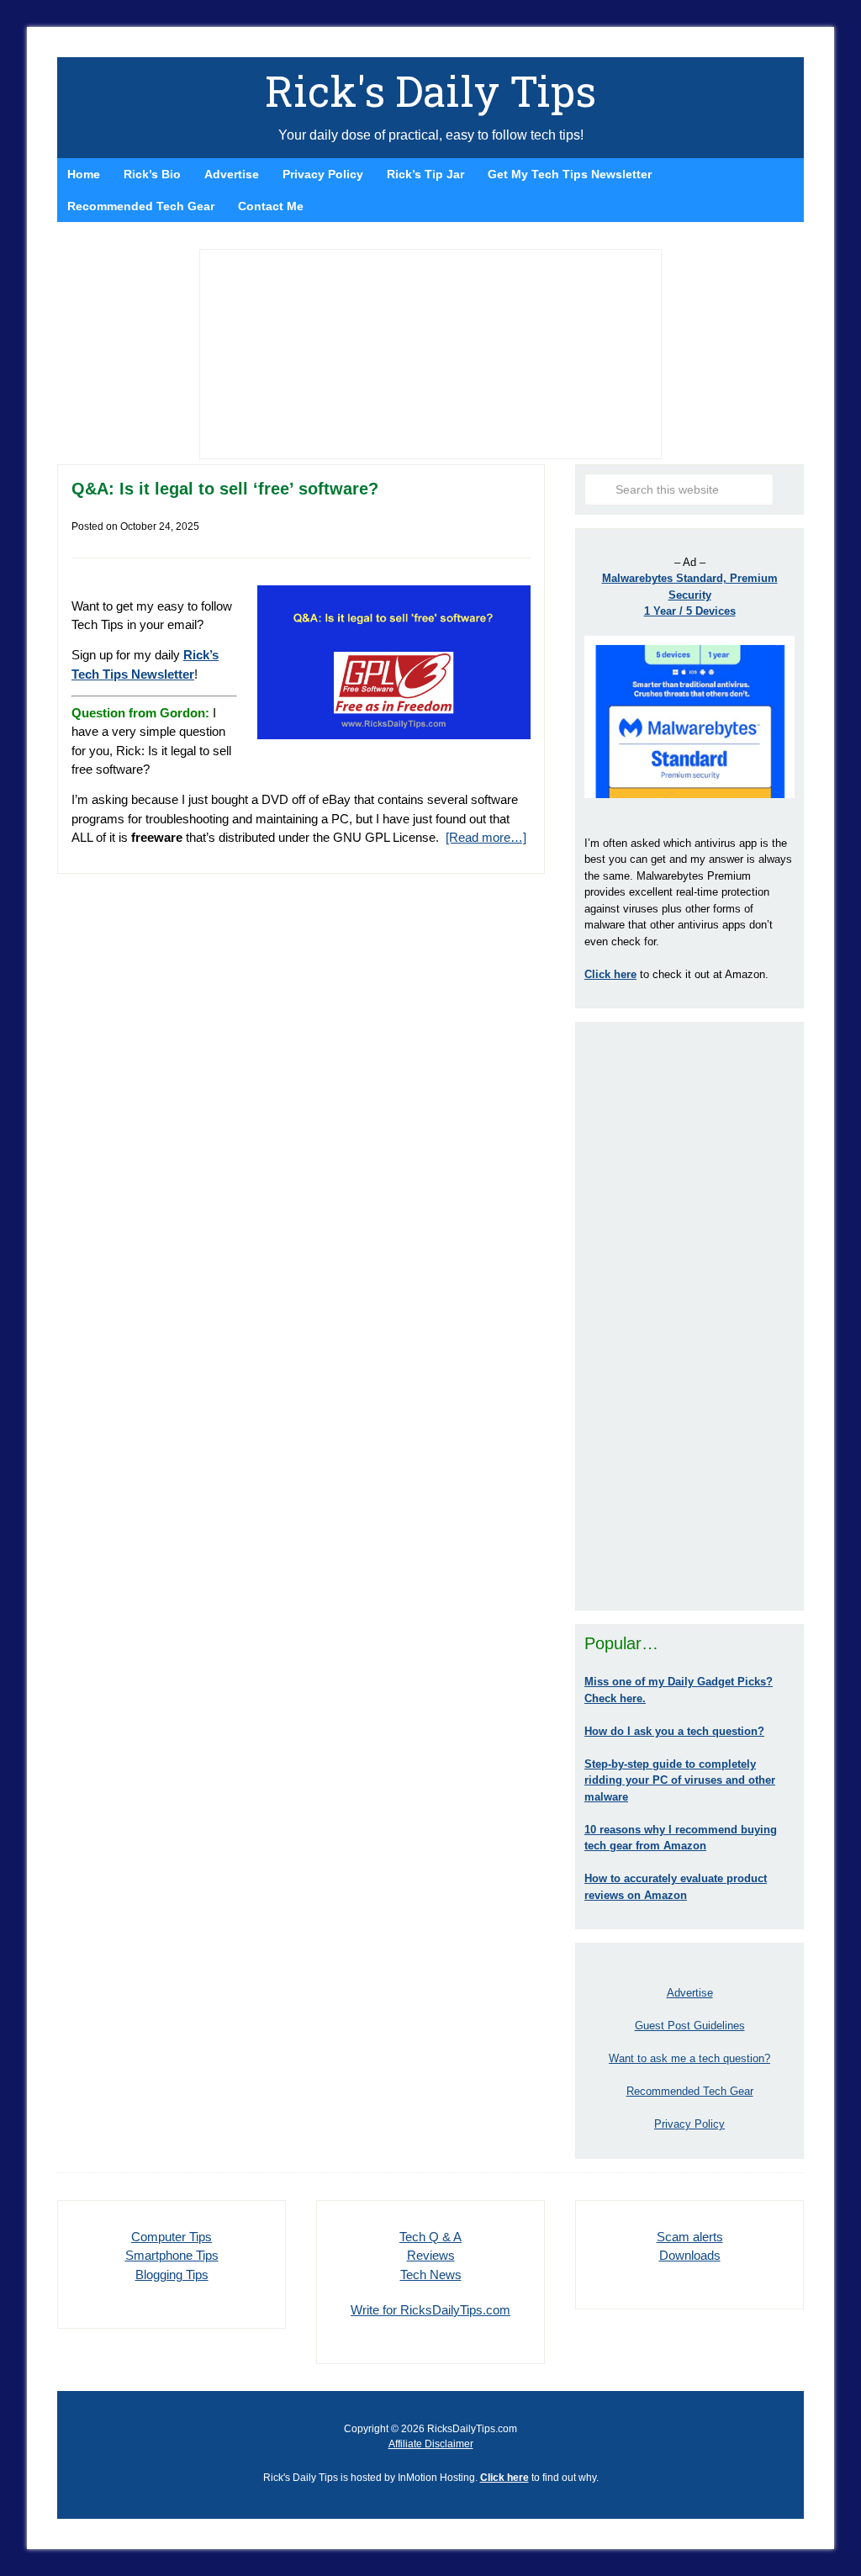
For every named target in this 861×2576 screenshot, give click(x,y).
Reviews (431, 2255)
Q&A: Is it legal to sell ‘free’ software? (225, 489)
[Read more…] (486, 837)
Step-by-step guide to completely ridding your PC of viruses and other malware (680, 1780)
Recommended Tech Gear (690, 2091)
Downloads (690, 2255)
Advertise (690, 1993)
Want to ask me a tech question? (689, 2058)
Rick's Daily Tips (430, 91)
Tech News (431, 2274)
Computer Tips (172, 2237)
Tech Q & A (430, 2237)
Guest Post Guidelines (690, 2026)
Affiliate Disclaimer (431, 2444)
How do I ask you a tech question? (674, 1731)
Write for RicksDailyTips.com (430, 2310)
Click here (504, 2478)
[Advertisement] (689, 1316)
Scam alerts (690, 2237)
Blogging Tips (172, 2274)
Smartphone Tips (172, 2255)
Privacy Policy (689, 2124)
